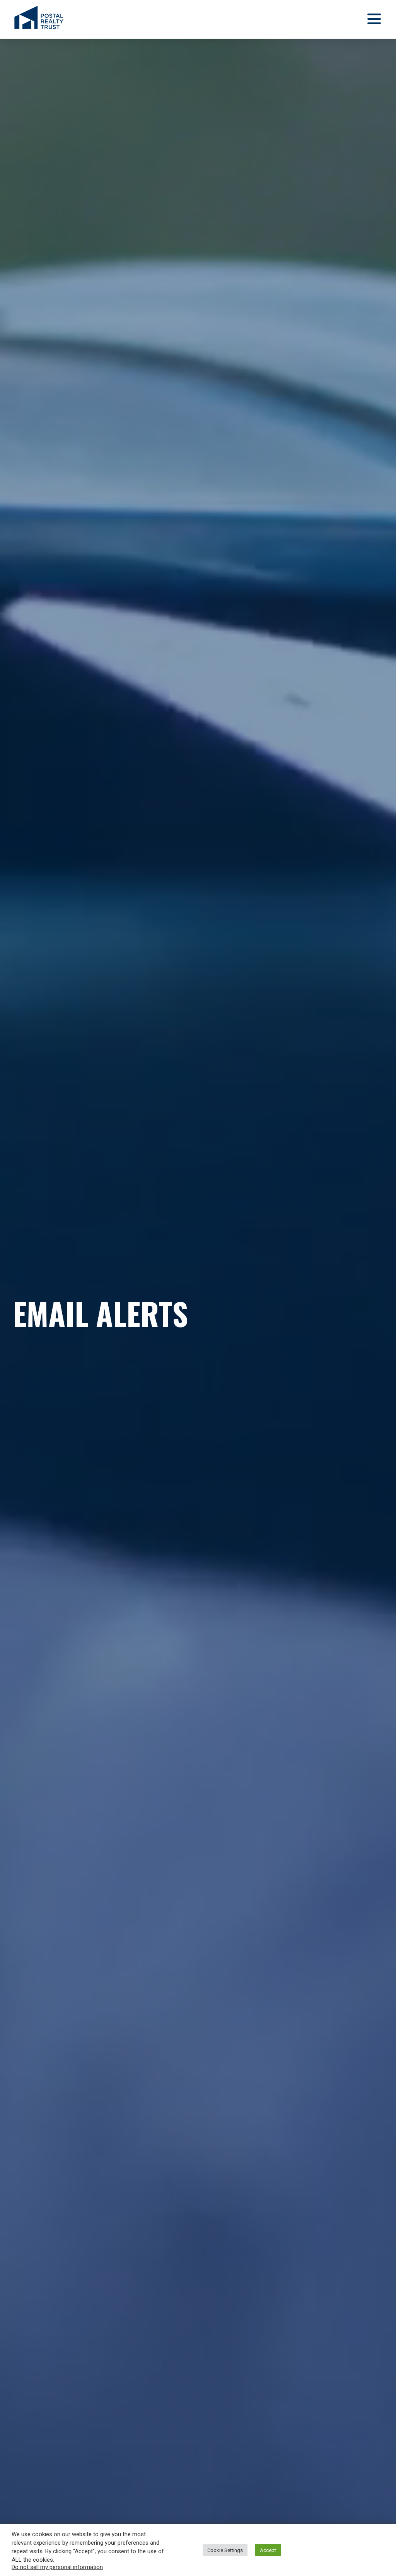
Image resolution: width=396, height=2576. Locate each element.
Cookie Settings (225, 2550)
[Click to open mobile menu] (373, 20)
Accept (268, 2550)
